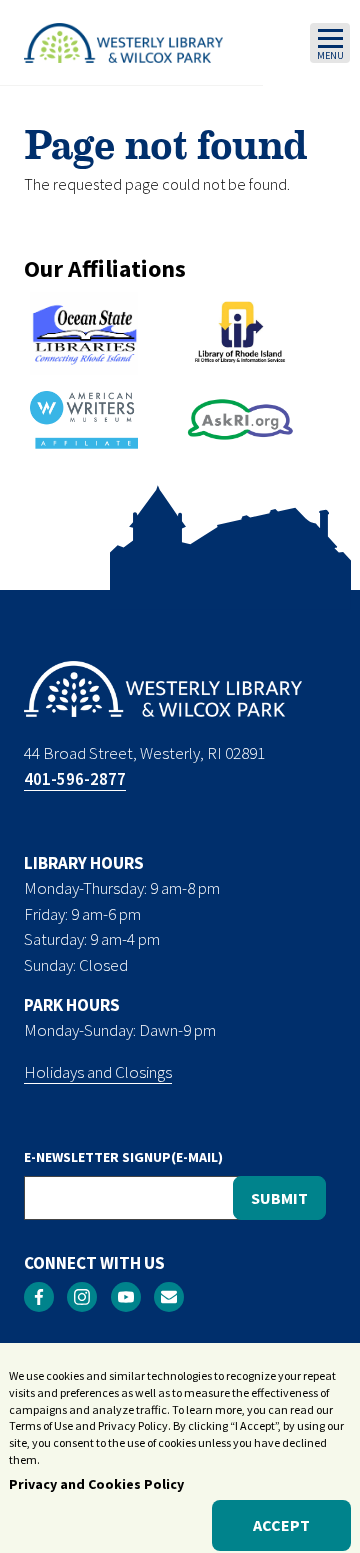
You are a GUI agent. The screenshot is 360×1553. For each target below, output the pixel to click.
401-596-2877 (75, 779)
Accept (281, 1525)
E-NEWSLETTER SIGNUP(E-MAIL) (123, 1157)
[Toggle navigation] (330, 43)
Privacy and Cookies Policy (96, 1484)
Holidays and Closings (98, 1072)
